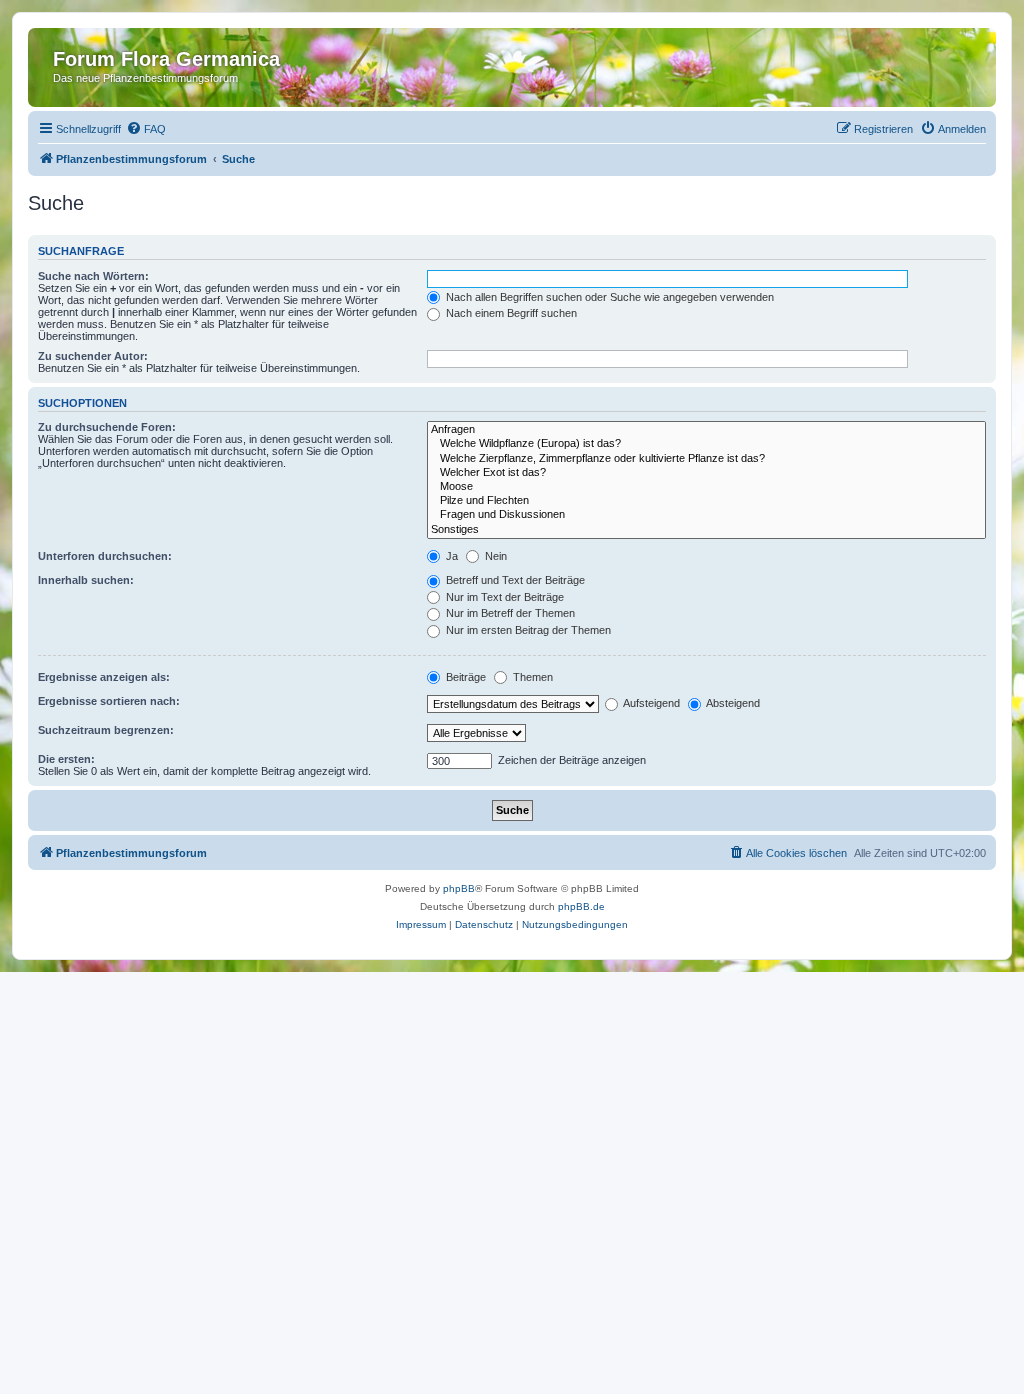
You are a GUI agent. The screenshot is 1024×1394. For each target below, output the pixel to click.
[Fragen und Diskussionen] (706, 515)
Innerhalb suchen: (86, 580)
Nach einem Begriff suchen (510, 313)
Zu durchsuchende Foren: (107, 427)
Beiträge (464, 677)
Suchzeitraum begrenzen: (106, 730)
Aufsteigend (650, 703)
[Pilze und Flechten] (706, 501)
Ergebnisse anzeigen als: (104, 677)
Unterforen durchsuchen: (105, 556)
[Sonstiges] (706, 530)
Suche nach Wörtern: (93, 276)
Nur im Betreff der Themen (509, 613)
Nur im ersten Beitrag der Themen (527, 630)
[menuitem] (146, 129)
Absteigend (732, 703)
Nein (494, 556)
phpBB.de (581, 906)
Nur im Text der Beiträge (503, 597)
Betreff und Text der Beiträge (514, 580)
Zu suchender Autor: (93, 356)
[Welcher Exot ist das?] (706, 473)
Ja (450, 556)
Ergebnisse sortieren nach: (109, 701)
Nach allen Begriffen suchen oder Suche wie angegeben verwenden (608, 297)
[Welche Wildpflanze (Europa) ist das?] (706, 444)
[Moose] (706, 487)
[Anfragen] (706, 430)
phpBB (459, 888)
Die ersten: (66, 759)
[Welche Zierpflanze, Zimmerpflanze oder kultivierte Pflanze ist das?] (706, 459)
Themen (531, 677)
